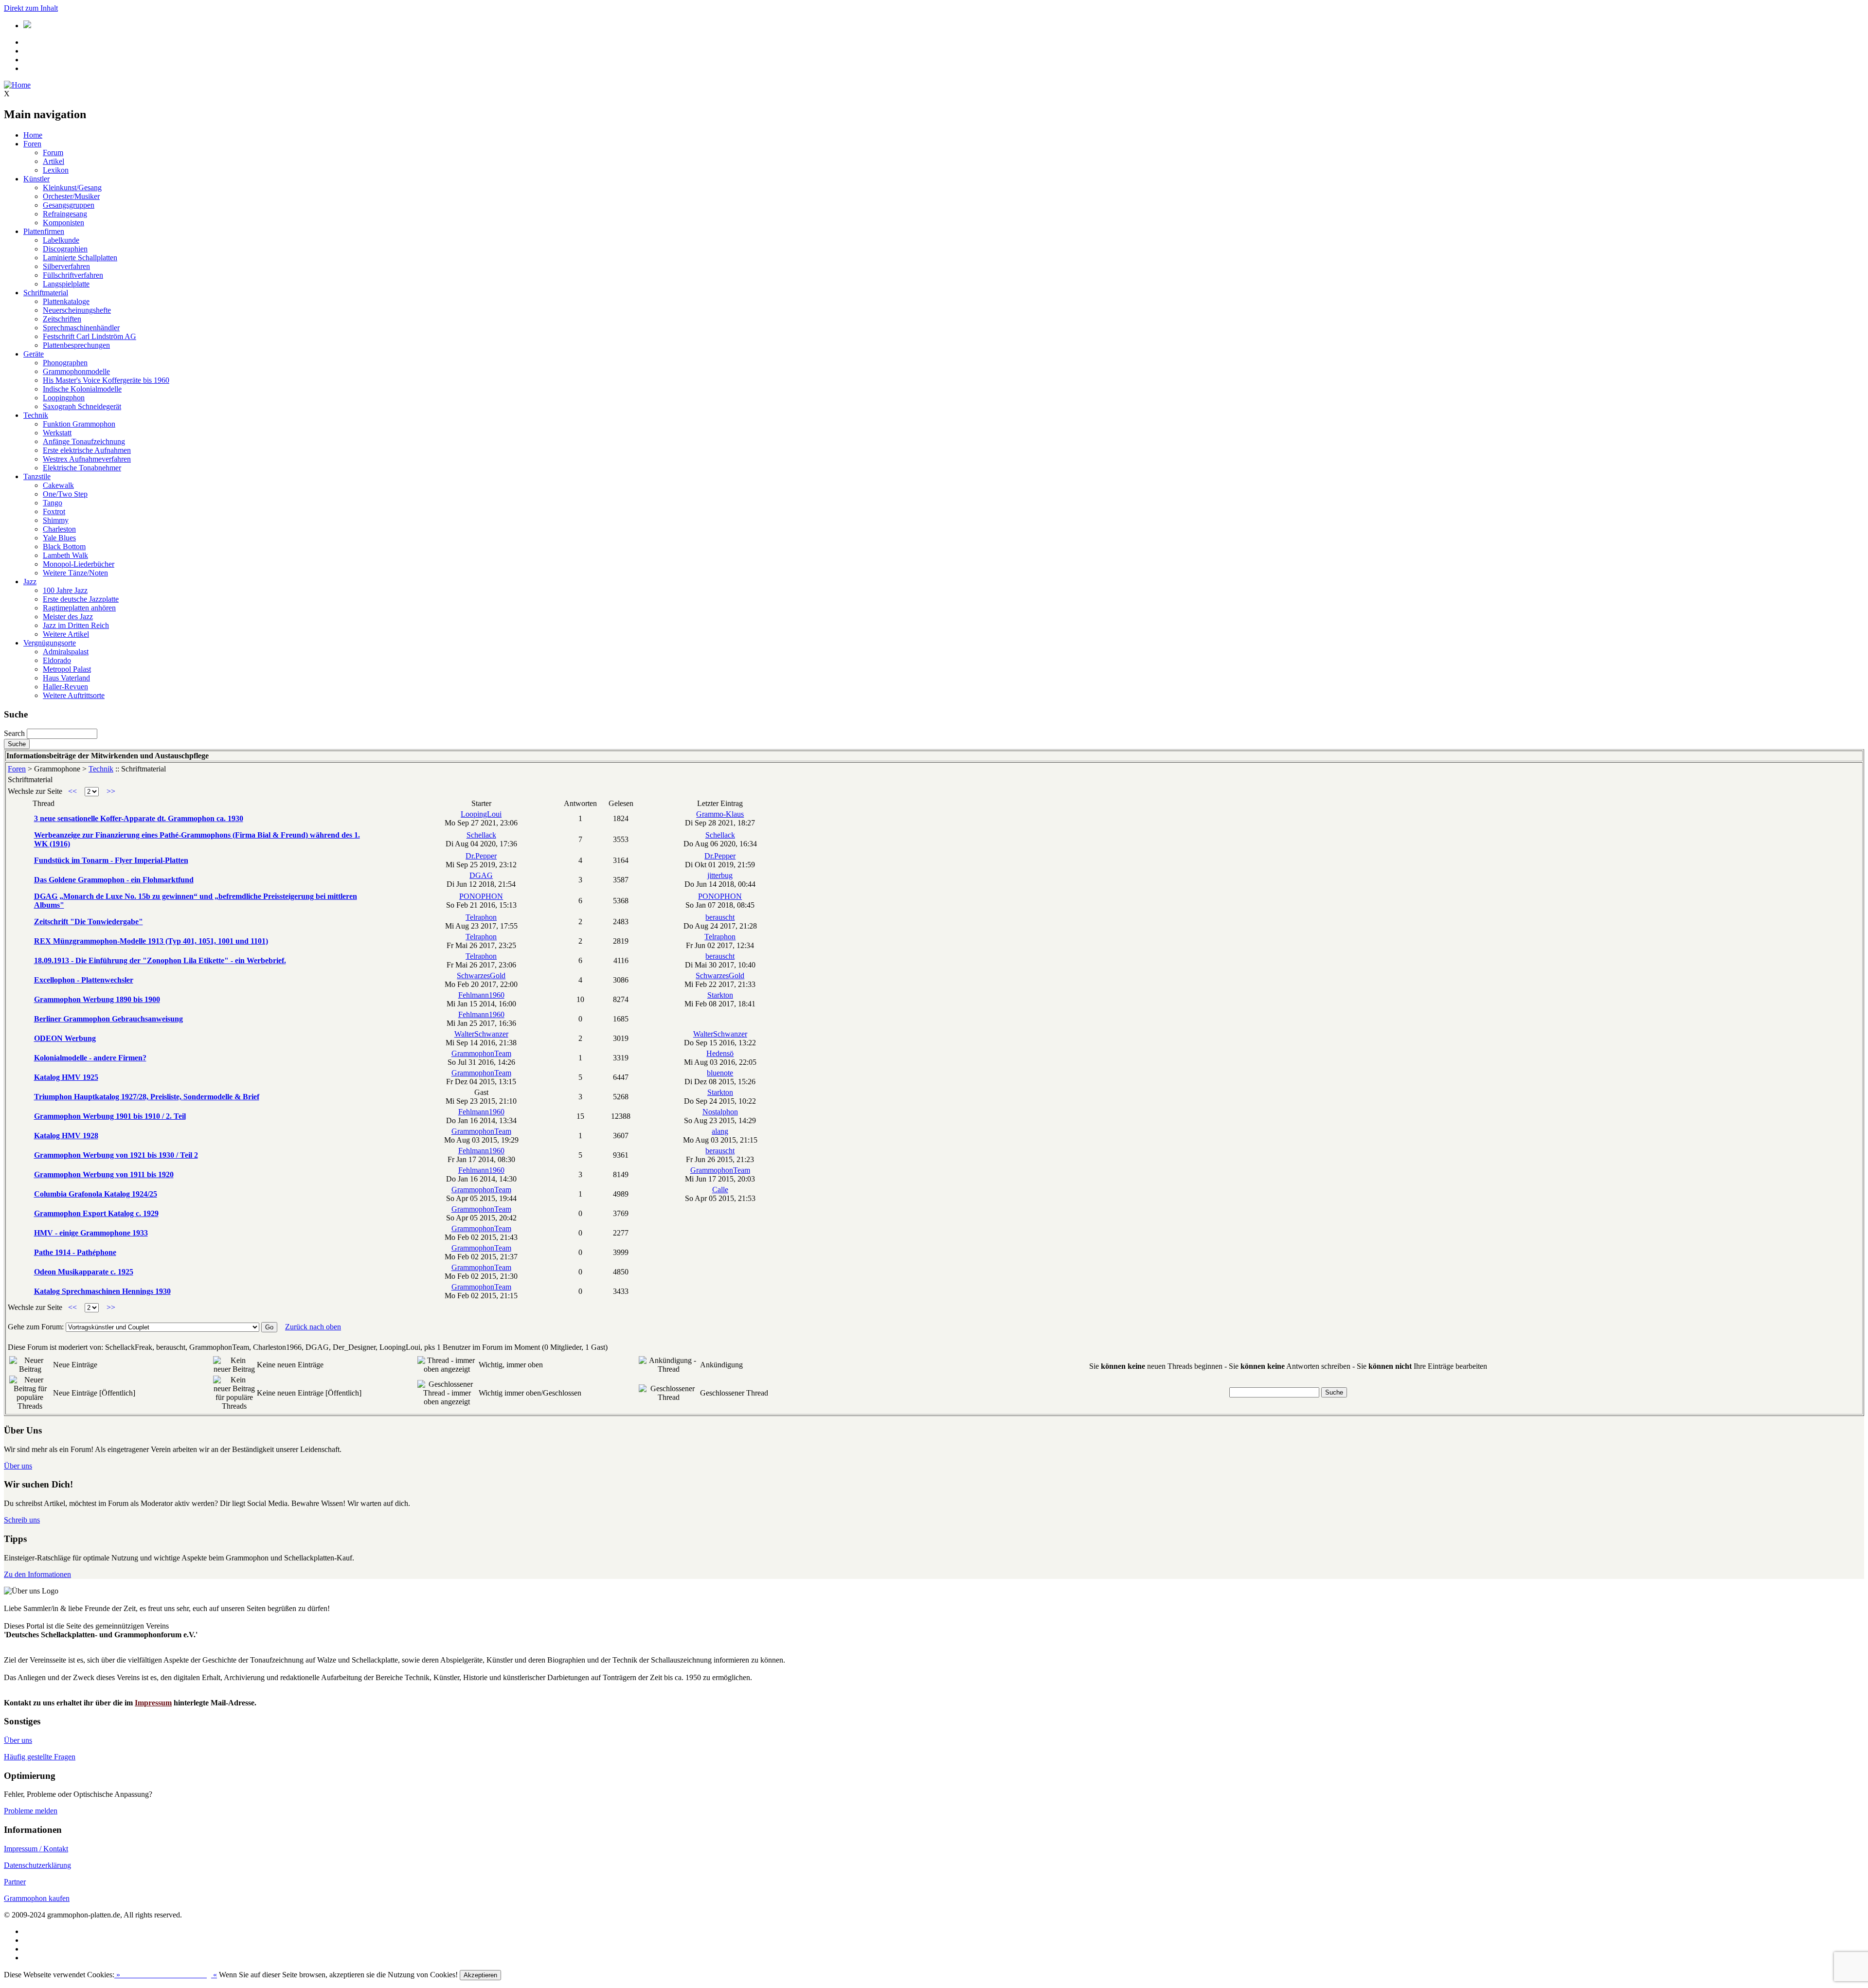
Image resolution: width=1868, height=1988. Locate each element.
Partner (15, 1882)
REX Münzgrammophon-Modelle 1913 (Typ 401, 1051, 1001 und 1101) (151, 941)
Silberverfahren (66, 266)
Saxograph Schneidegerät (82, 406)
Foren (32, 144)
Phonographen (65, 363)
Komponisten (63, 223)
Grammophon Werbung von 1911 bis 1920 (104, 1174)
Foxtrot (54, 511)
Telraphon (481, 917)
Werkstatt (57, 433)
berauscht (720, 917)
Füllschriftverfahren (73, 275)
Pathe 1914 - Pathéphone (75, 1252)
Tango (53, 503)
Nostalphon (720, 1112)
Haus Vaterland (66, 678)
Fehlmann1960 (481, 995)
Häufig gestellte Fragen (40, 1757)
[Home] (17, 85)
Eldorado (57, 660)
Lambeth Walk (65, 555)
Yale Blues (59, 538)
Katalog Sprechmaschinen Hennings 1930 (102, 1291)
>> (111, 791)
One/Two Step (65, 494)
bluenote (720, 1073)
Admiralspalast (66, 652)
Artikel (54, 161)
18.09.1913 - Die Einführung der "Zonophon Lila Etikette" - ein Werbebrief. (160, 960)
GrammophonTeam (481, 1053)
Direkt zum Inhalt (31, 8)
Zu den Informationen (37, 1574)
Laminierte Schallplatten (80, 258)
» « (166, 1975)
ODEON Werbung (65, 1038)
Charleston (59, 529)
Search (14, 733)
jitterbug (720, 875)
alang (720, 1131)
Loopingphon (64, 398)
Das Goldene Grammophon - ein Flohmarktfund (114, 880)
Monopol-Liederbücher (79, 564)
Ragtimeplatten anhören (79, 608)
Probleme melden (31, 1811)
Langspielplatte (66, 284)
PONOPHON (481, 896)
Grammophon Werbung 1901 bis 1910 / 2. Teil (110, 1116)
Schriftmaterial (46, 293)
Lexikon (56, 170)
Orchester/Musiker (71, 196)
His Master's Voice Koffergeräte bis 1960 (106, 380)
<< (72, 791)
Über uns (18, 1466)
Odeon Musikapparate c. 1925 (84, 1272)
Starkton (720, 995)
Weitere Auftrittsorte (74, 695)
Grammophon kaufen (37, 1898)
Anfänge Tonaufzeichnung (84, 441)
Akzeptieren (480, 1975)
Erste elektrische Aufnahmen (87, 450)
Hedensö (720, 1053)
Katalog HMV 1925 (66, 1077)
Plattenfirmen (44, 231)
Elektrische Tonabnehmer (82, 468)
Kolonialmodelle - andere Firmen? (90, 1058)
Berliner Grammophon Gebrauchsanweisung (108, 1019)
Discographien (65, 249)
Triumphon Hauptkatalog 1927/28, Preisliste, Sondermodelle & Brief (147, 1097)
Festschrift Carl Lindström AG (90, 336)
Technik (36, 415)
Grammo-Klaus (720, 814)
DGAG (481, 875)
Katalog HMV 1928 (66, 1136)
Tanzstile (37, 476)
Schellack (481, 835)
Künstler (36, 179)
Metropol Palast (67, 669)
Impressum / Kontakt (36, 1849)
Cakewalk (58, 485)
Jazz (30, 582)
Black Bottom (64, 546)
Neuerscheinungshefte (77, 310)
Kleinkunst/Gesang (72, 188)
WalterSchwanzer (481, 1034)
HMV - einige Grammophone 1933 (91, 1233)
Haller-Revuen (65, 687)
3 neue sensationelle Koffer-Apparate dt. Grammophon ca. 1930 (139, 818)
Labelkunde (61, 240)
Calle (720, 1190)
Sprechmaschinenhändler (81, 328)
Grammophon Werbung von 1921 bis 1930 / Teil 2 (116, 1155)
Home (33, 135)
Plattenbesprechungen (76, 345)
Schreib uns (22, 1520)
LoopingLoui (481, 814)
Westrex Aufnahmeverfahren (87, 459)
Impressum (153, 1703)
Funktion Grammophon (79, 424)
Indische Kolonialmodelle (82, 389)
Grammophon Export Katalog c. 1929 (96, 1213)
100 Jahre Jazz (65, 590)
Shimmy (56, 520)
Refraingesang (65, 214)
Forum (53, 152)
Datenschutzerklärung (37, 1865)
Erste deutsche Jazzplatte (81, 599)
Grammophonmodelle (76, 371)
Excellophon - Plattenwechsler (84, 980)
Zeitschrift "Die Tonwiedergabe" (89, 922)
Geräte (34, 354)
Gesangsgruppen (69, 205)
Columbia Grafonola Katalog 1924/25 (96, 1194)
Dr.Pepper (481, 856)
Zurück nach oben (313, 1327)
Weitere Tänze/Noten (75, 573)
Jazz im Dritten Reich (76, 625)
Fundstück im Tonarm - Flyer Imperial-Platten (111, 860)
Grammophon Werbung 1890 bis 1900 (97, 999)
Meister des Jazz (68, 617)
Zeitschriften (62, 319)
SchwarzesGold (481, 976)
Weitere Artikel (66, 634)
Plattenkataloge (66, 301)
